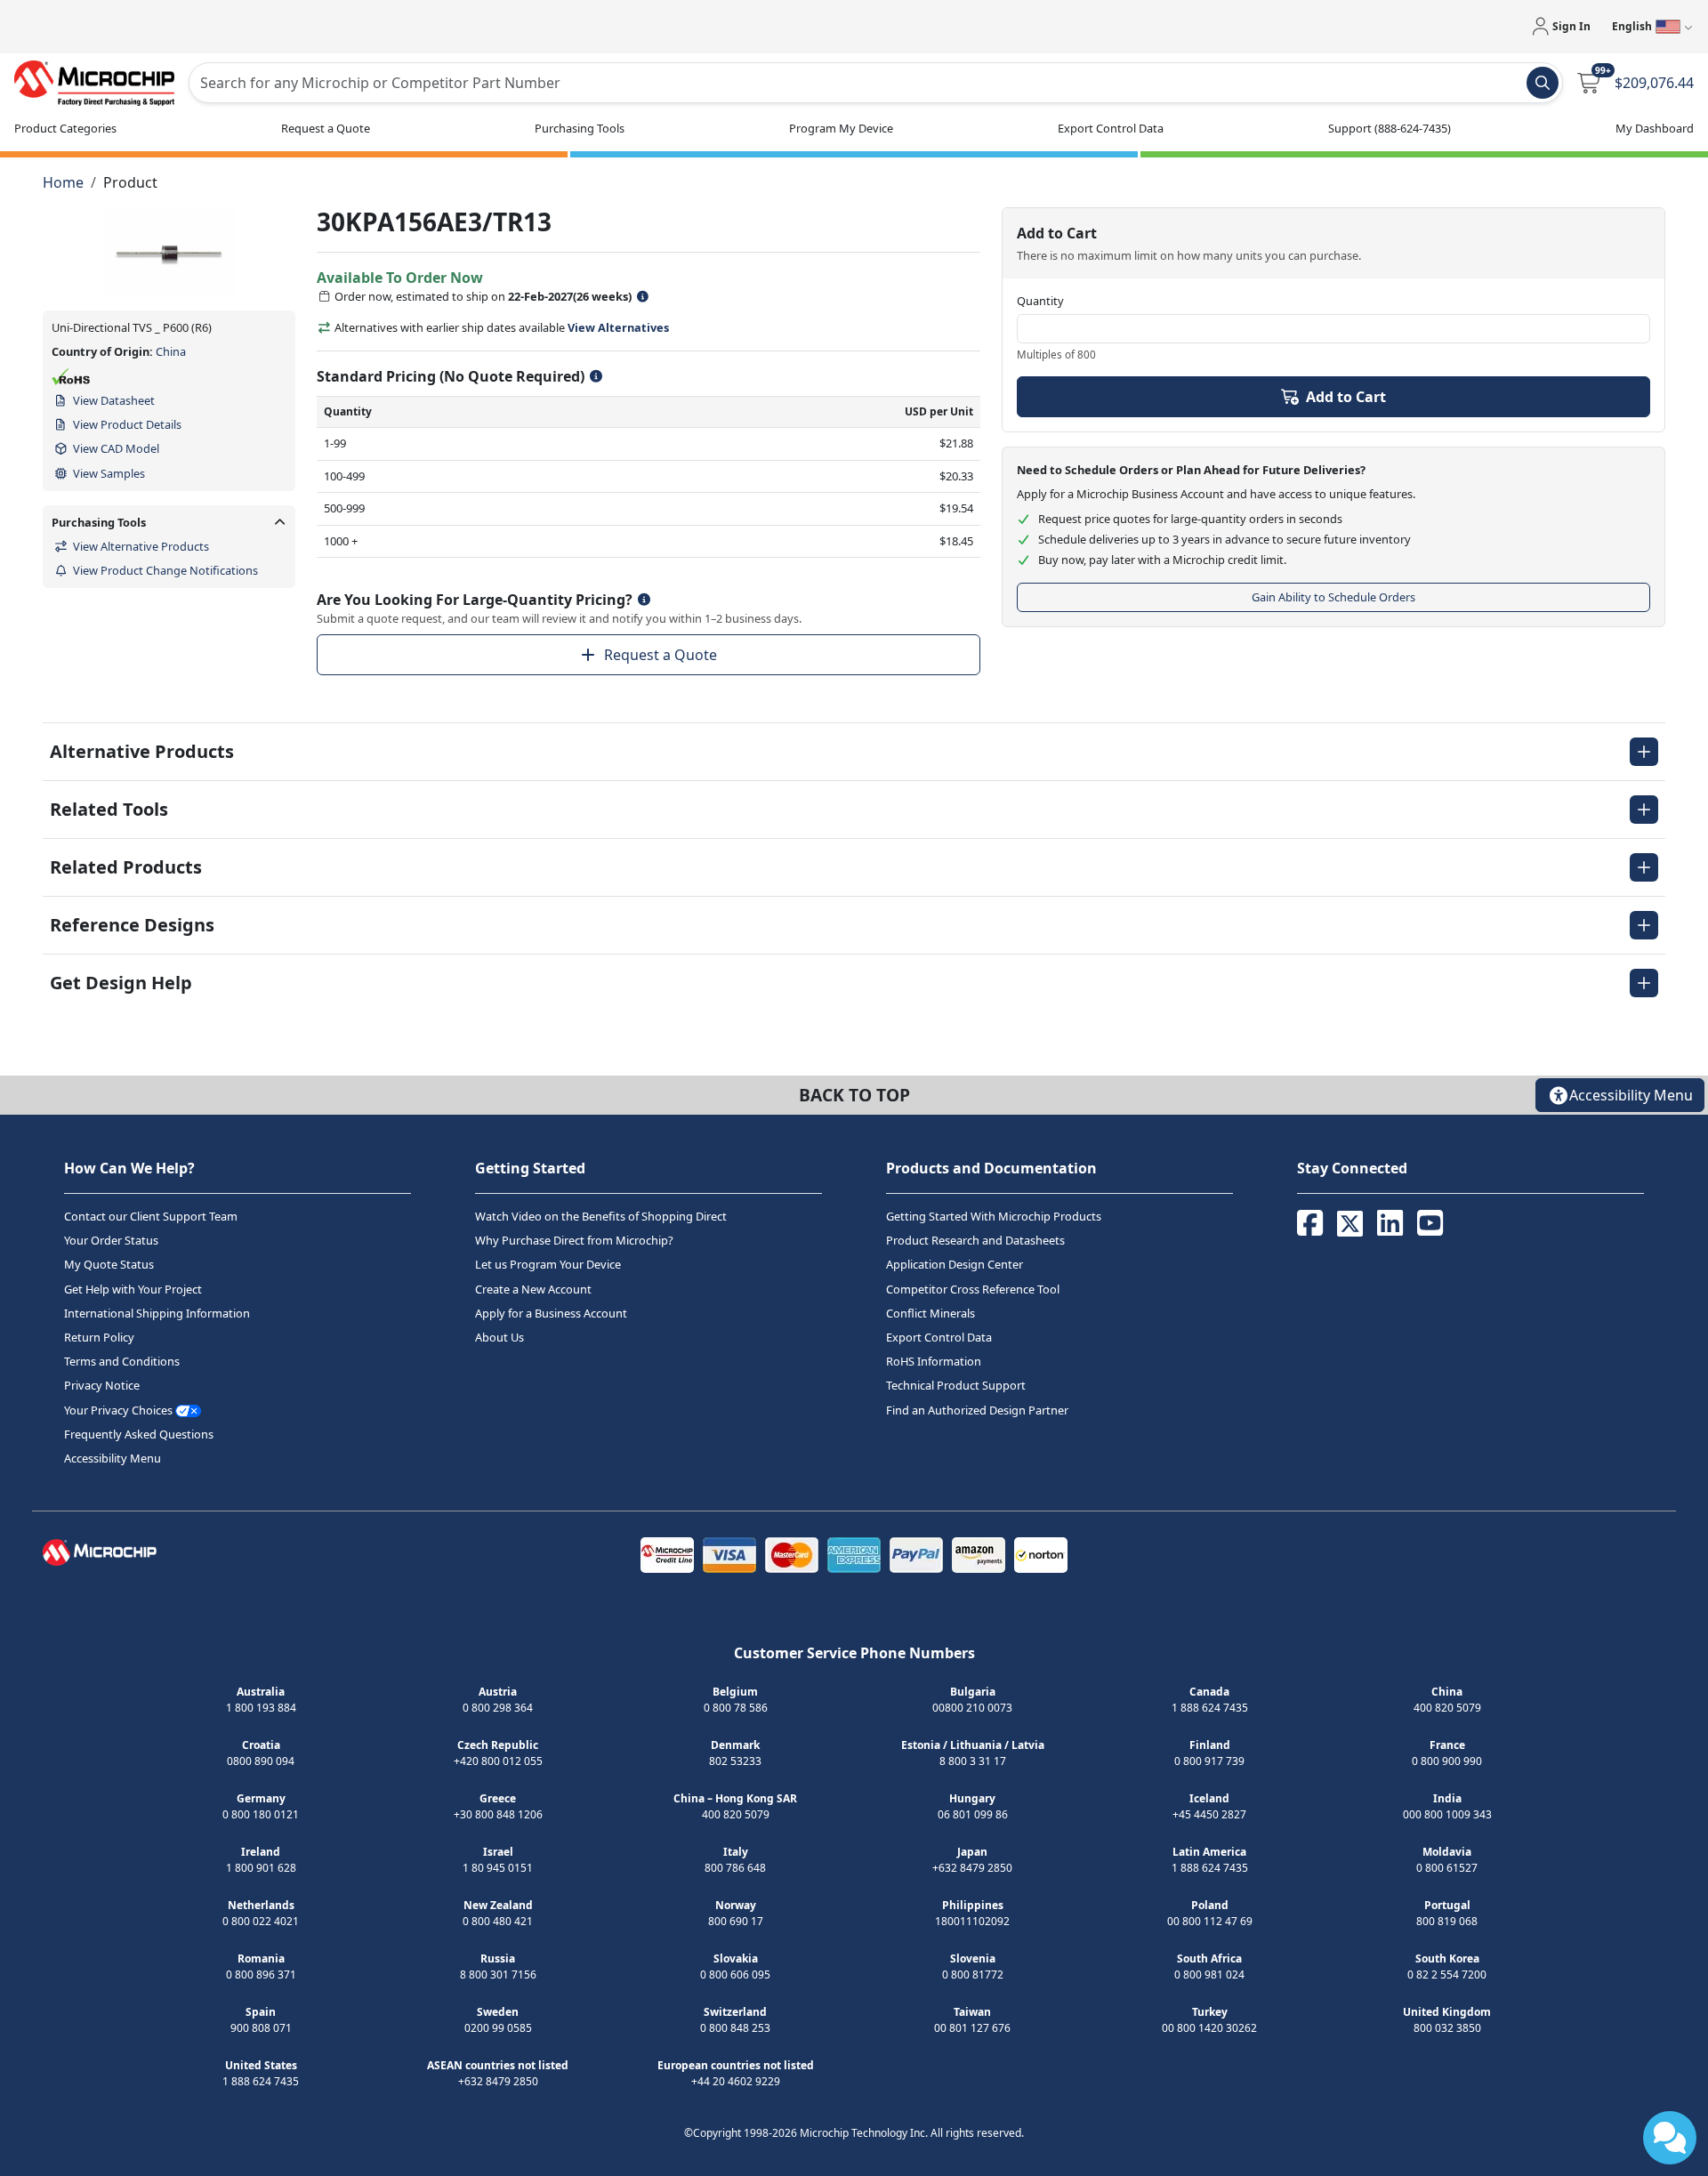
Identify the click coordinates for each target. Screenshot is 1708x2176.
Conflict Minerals (931, 1313)
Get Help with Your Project (133, 1289)
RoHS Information (934, 1361)
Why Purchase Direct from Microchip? (574, 1240)
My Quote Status (109, 1265)
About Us (500, 1337)
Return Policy (99, 1337)
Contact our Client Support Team (151, 1216)
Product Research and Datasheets (975, 1240)
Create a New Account (533, 1289)
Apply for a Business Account (551, 1313)
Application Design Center (955, 1265)
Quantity (1040, 301)
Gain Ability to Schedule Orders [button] (1333, 597)
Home (63, 182)
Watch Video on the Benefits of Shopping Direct (601, 1216)
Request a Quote (661, 655)
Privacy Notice (102, 1386)
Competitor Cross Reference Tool (973, 1289)
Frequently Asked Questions (139, 1434)
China (171, 351)
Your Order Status (111, 1240)
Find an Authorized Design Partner (977, 1410)
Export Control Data (939, 1337)
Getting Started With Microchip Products (994, 1216)
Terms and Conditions (122, 1361)
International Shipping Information (157, 1313)
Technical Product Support (956, 1386)
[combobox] (876, 83)
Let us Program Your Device (548, 1265)
